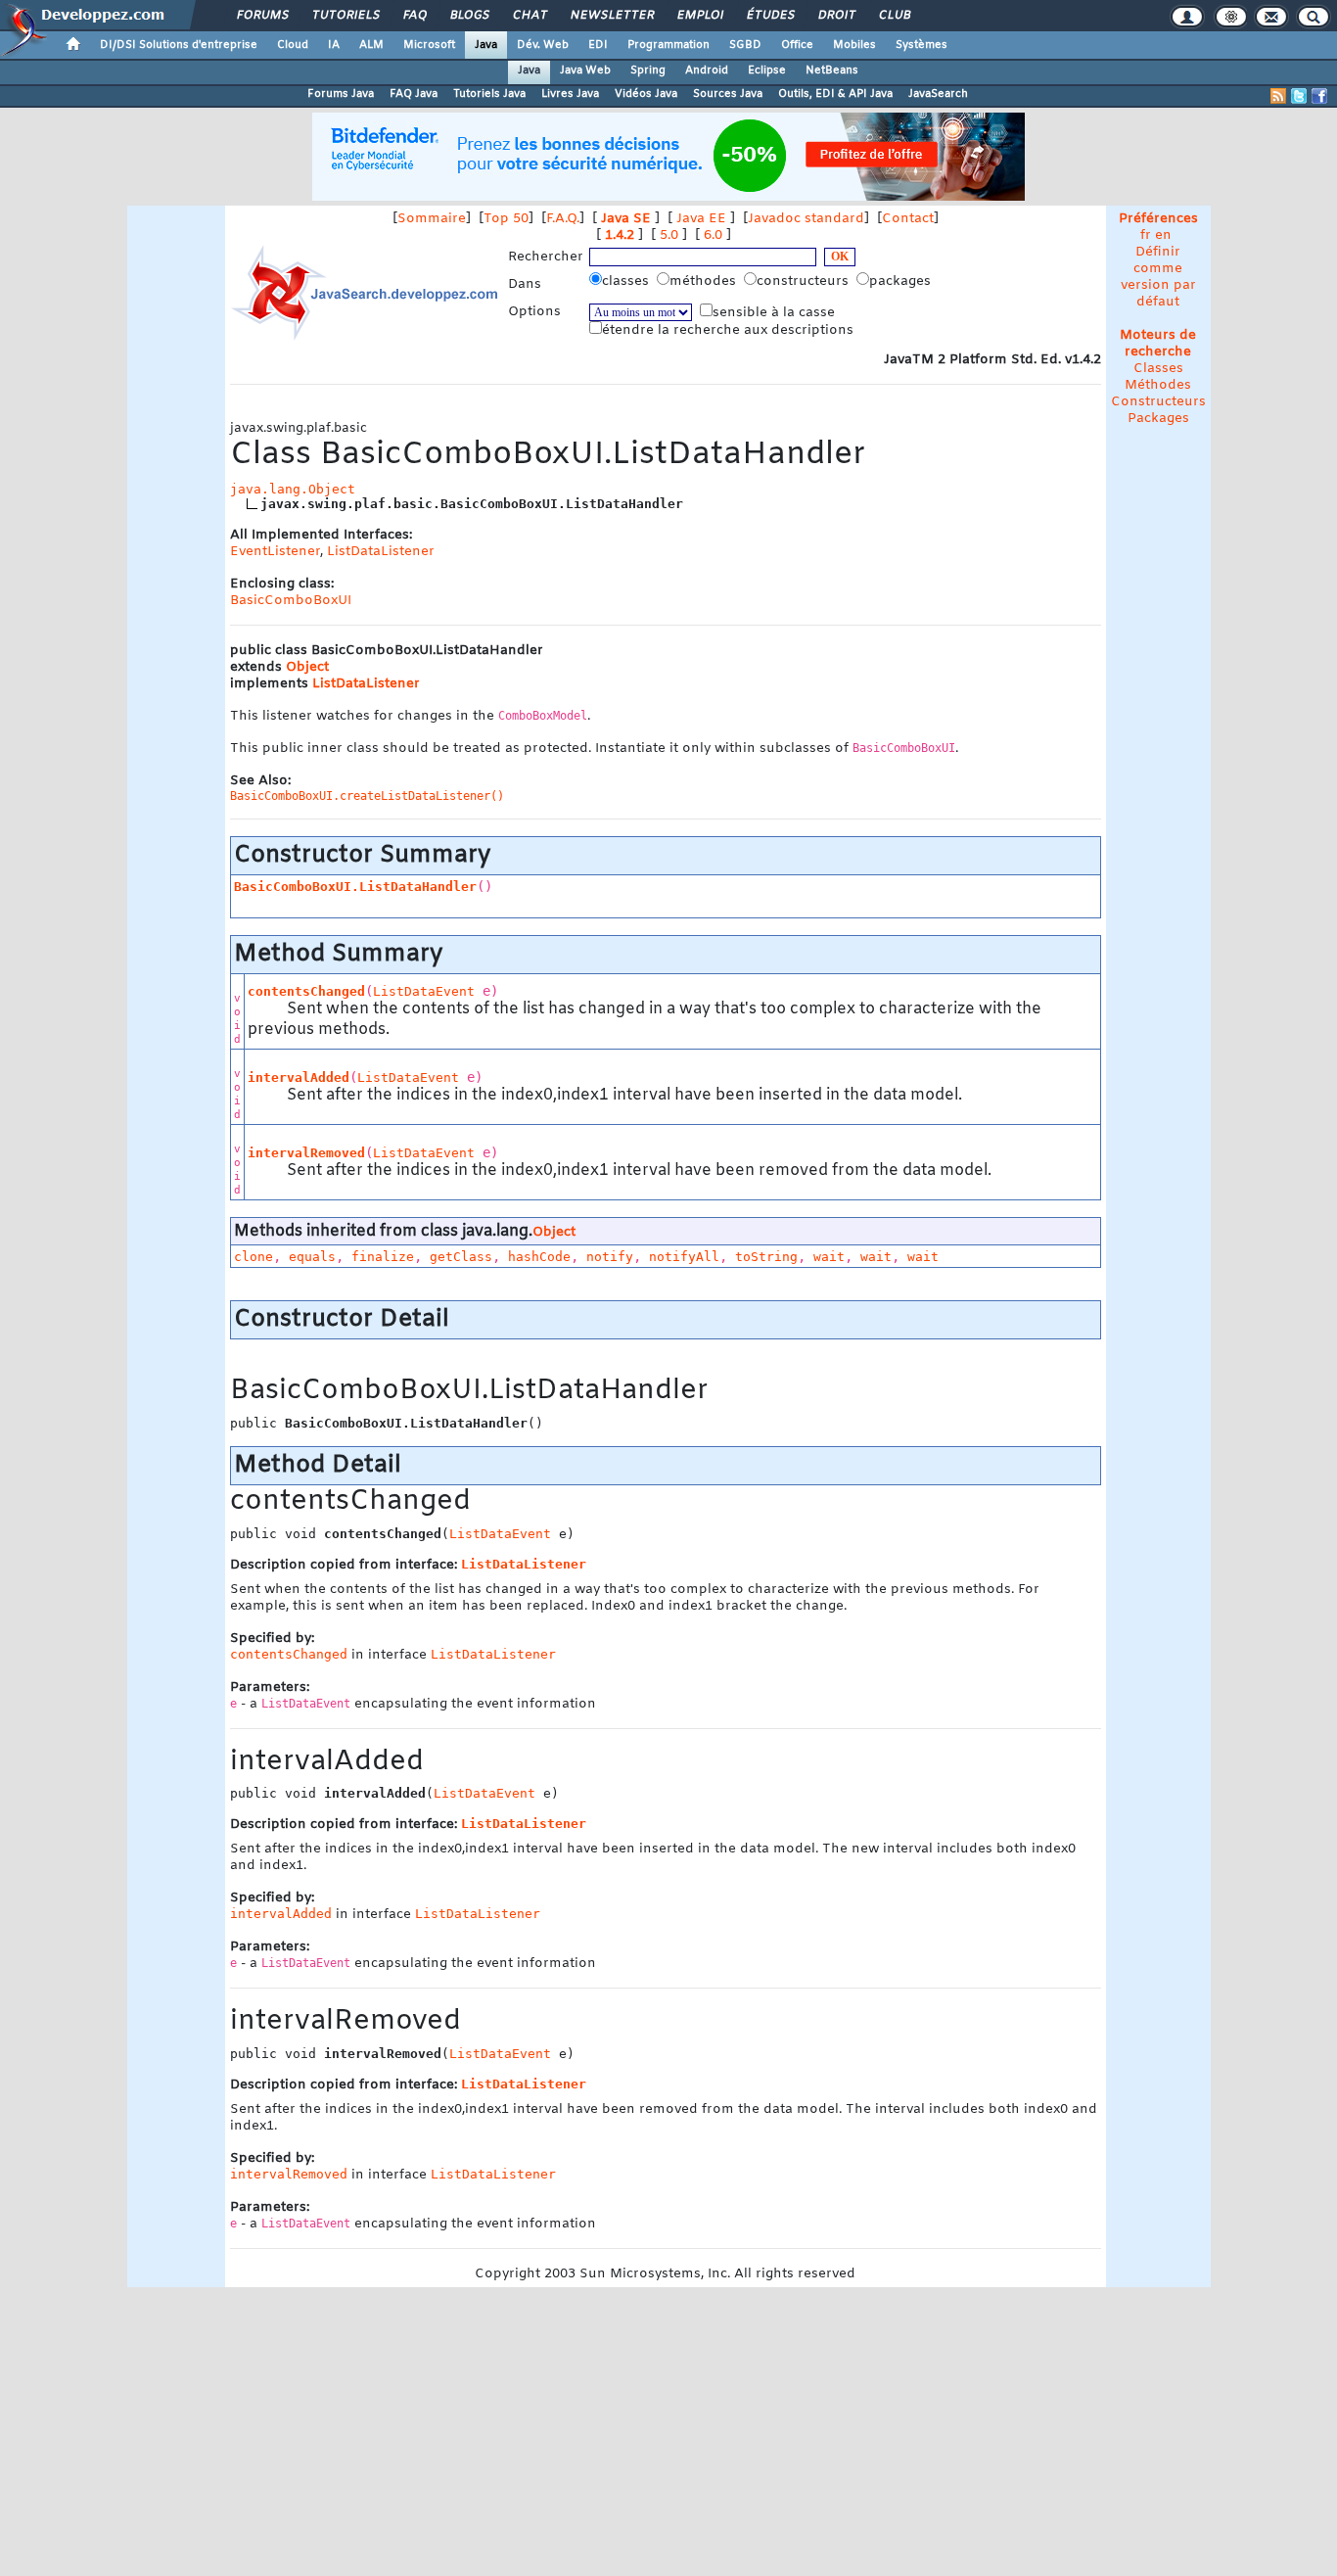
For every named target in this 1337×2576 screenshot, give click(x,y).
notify (610, 1257)
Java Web (585, 70)
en (1163, 235)
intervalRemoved (306, 1153)
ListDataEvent (424, 991)
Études (770, 16)
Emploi (699, 16)
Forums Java (341, 94)
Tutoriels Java (489, 94)
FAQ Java (414, 94)
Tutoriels (345, 16)
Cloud (293, 45)
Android (707, 70)
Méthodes (1158, 385)
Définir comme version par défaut (1158, 277)
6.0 (713, 235)
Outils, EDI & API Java (835, 94)
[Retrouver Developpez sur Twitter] (1299, 96)
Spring (648, 70)
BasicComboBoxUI (291, 601)
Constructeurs (1158, 402)
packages (902, 281)
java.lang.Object (293, 489)
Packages (1158, 419)
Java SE (626, 219)
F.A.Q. (563, 219)
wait (829, 1257)
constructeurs (805, 281)
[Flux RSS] (1278, 96)
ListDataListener (381, 552)
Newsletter (611, 16)
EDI (598, 45)
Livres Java (570, 94)
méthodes (705, 281)
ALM (371, 45)
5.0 (669, 235)
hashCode (539, 1257)
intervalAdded (299, 1077)
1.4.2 (620, 235)
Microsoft (429, 45)
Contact (908, 219)
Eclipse (767, 70)
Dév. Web (543, 45)
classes (627, 281)
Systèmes (922, 45)
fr (1146, 235)
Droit (836, 16)
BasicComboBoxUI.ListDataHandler (355, 887)
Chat (529, 16)
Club (894, 16)
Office (797, 45)
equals (312, 1257)
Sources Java (728, 94)
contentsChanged (306, 991)
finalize (383, 1257)
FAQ (414, 16)
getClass (461, 1257)
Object (307, 667)
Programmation (668, 45)
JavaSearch (938, 94)
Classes (1158, 369)
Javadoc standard (806, 219)
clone (254, 1257)
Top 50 (506, 219)
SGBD (745, 45)
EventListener (275, 552)
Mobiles (854, 45)
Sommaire (432, 219)
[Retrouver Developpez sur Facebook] (1319, 96)
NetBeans (832, 70)
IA (334, 45)
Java (486, 45)
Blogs (469, 16)
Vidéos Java (646, 94)
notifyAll (684, 1257)
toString (766, 1257)
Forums (262, 16)
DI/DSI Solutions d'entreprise (179, 45)
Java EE (701, 219)
